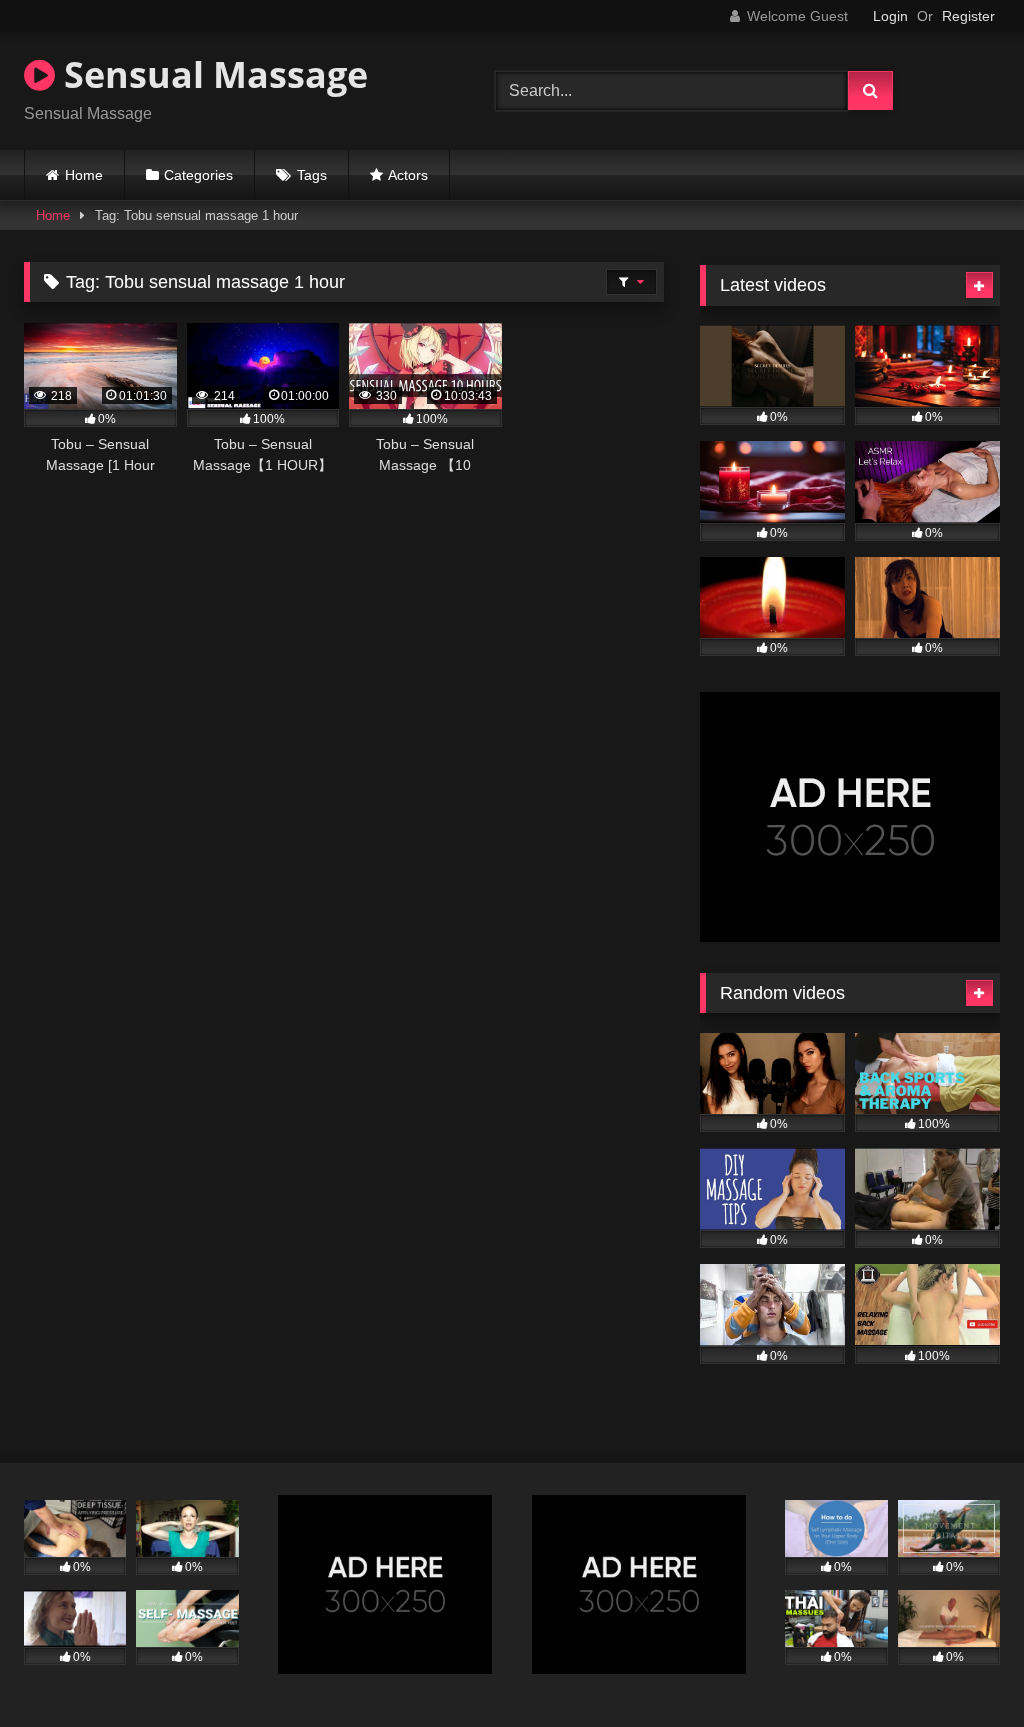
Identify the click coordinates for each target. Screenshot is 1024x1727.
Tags (312, 175)
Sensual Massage (211, 74)
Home (84, 175)
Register (968, 16)
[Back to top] (962, 1667)
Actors (408, 175)
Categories (198, 175)
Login (890, 16)
